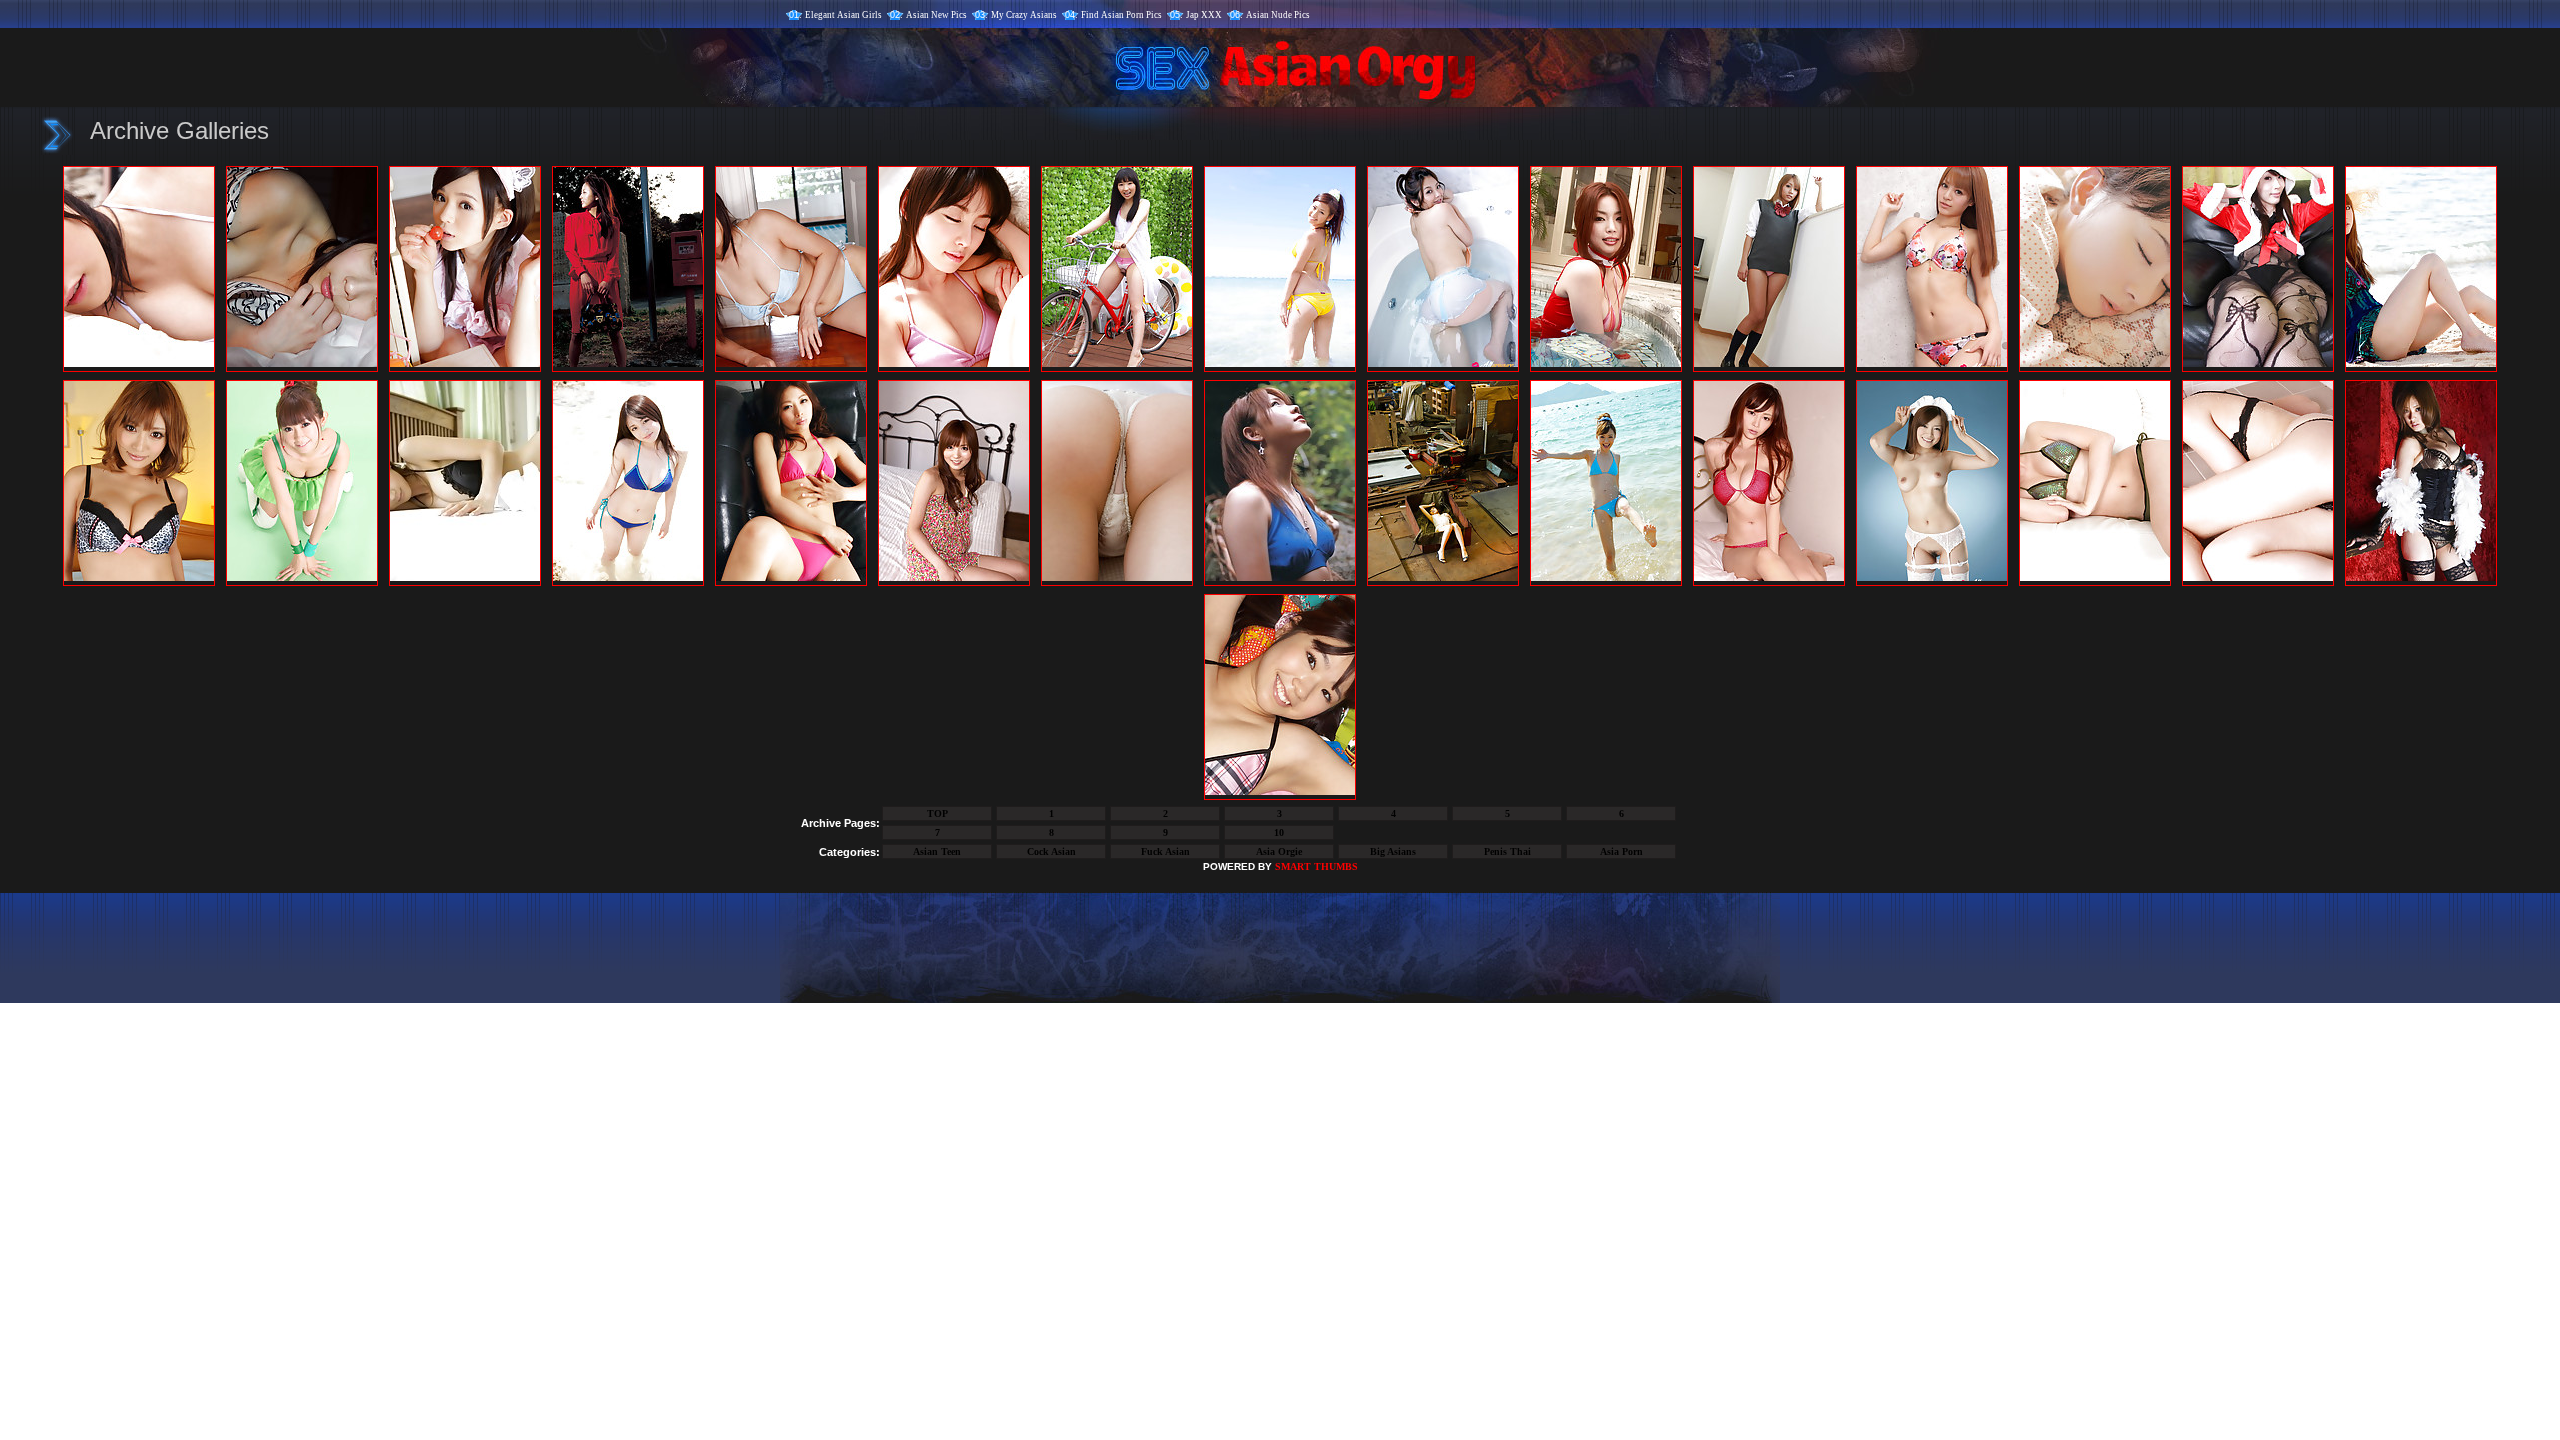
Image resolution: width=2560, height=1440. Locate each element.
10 (1279, 832)
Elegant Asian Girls (843, 15)
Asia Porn (1621, 851)
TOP (937, 813)
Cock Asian (1051, 851)
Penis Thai (1507, 851)
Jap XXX (1204, 15)
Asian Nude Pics (1278, 15)
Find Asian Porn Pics (1121, 15)
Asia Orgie (1279, 851)
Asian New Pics (936, 15)
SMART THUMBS (1316, 866)
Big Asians (1393, 851)
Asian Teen (937, 851)
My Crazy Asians (1024, 15)
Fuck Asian (1165, 851)
